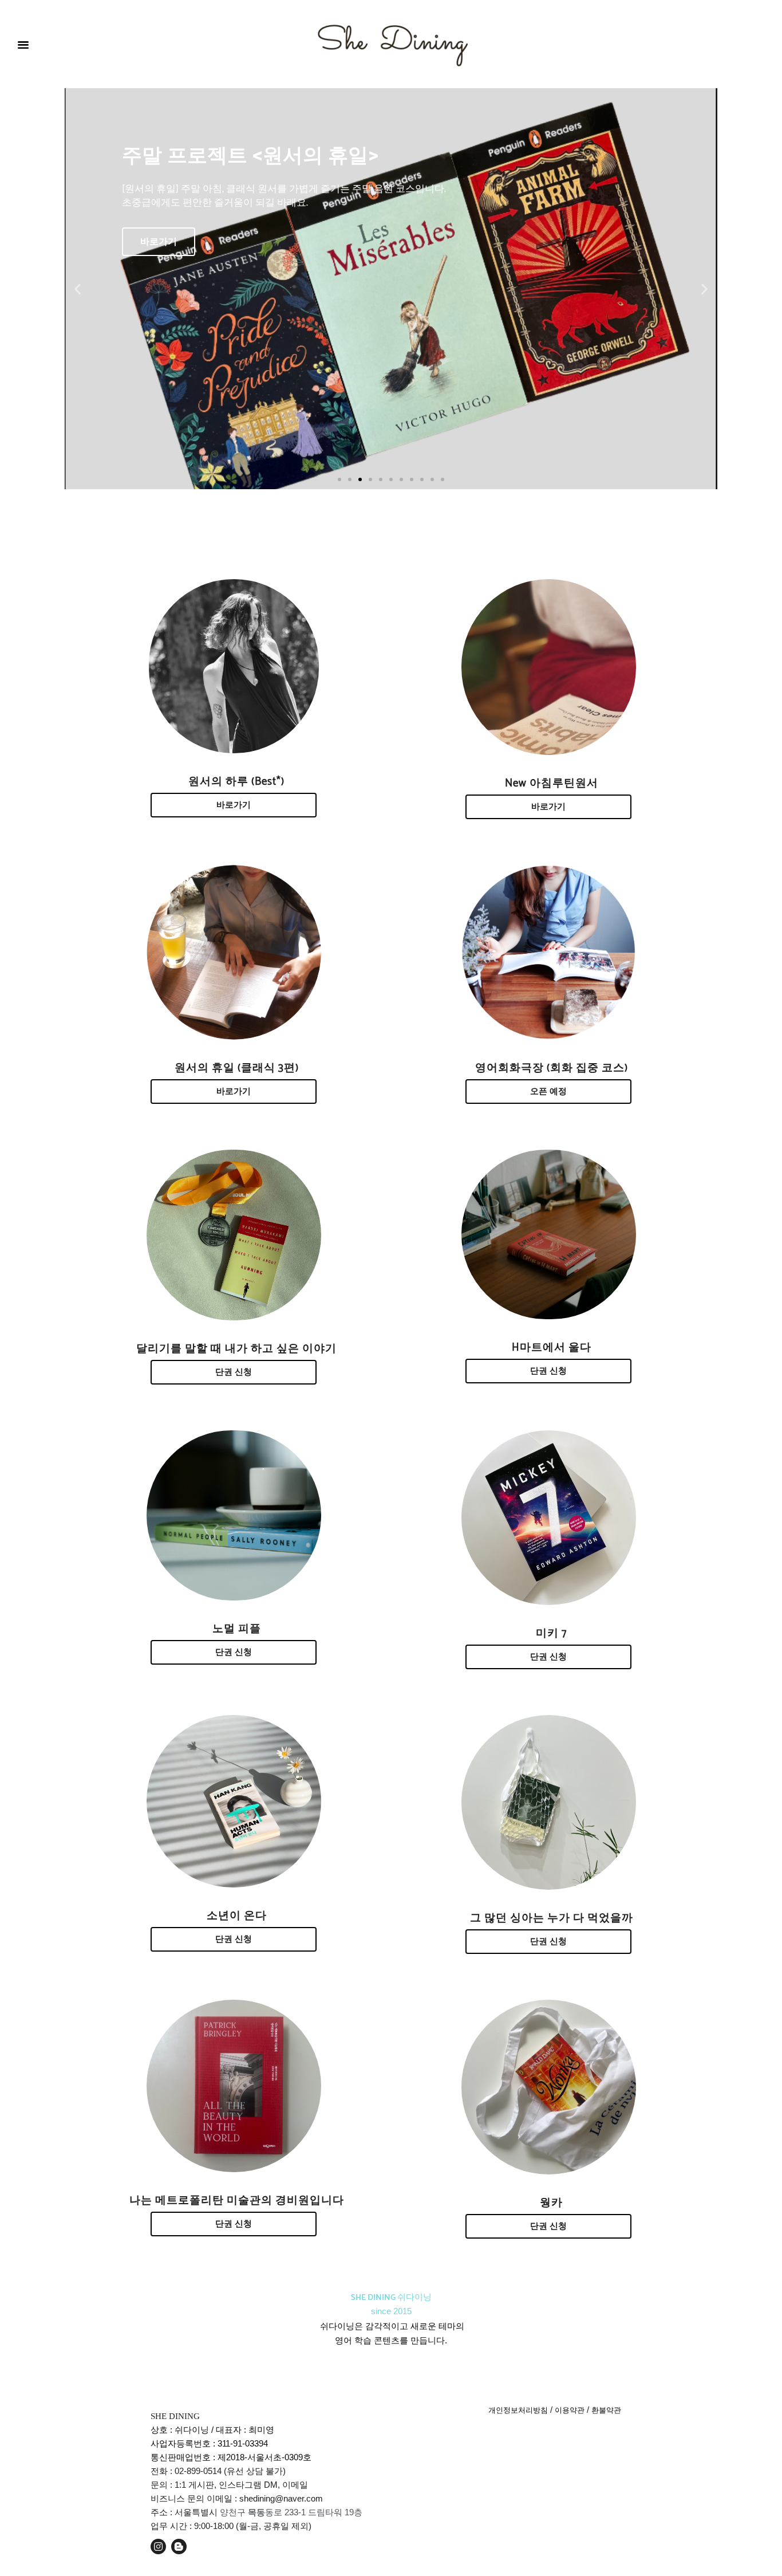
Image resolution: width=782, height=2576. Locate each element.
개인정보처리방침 (518, 2410)
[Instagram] (158, 2546)
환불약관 (606, 2410)
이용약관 (570, 2410)
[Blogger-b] (179, 2546)
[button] (23, 44)
